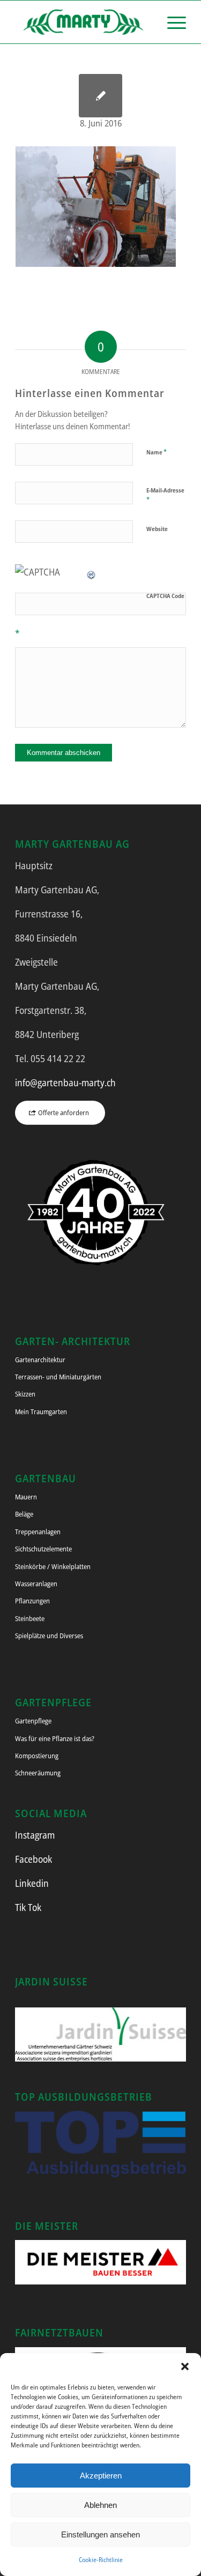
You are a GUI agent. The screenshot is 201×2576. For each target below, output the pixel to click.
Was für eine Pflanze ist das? (55, 1738)
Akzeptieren (101, 2476)
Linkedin (32, 1883)
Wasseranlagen (36, 1584)
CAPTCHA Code (165, 596)
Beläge (24, 1514)
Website (157, 529)
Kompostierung (37, 1756)
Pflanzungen (32, 1601)
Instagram (35, 1835)
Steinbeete (30, 1618)
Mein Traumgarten (41, 1412)
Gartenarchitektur (40, 1360)
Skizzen (25, 1394)
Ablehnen (100, 2505)
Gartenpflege (33, 1721)
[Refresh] (92, 572)
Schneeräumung (38, 1773)
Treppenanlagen (38, 1532)
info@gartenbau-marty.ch (65, 1082)
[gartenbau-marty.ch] (83, 22)
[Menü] (171, 22)
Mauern (26, 1497)
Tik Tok (28, 1907)
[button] (185, 2366)
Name (157, 452)
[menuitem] (171, 22)
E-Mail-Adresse (165, 495)
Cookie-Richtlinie (101, 2560)
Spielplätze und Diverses (49, 1636)
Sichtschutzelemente (43, 1549)
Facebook (33, 1859)
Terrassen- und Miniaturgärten (58, 1377)
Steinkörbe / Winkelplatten (53, 1566)
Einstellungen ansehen (100, 2534)
